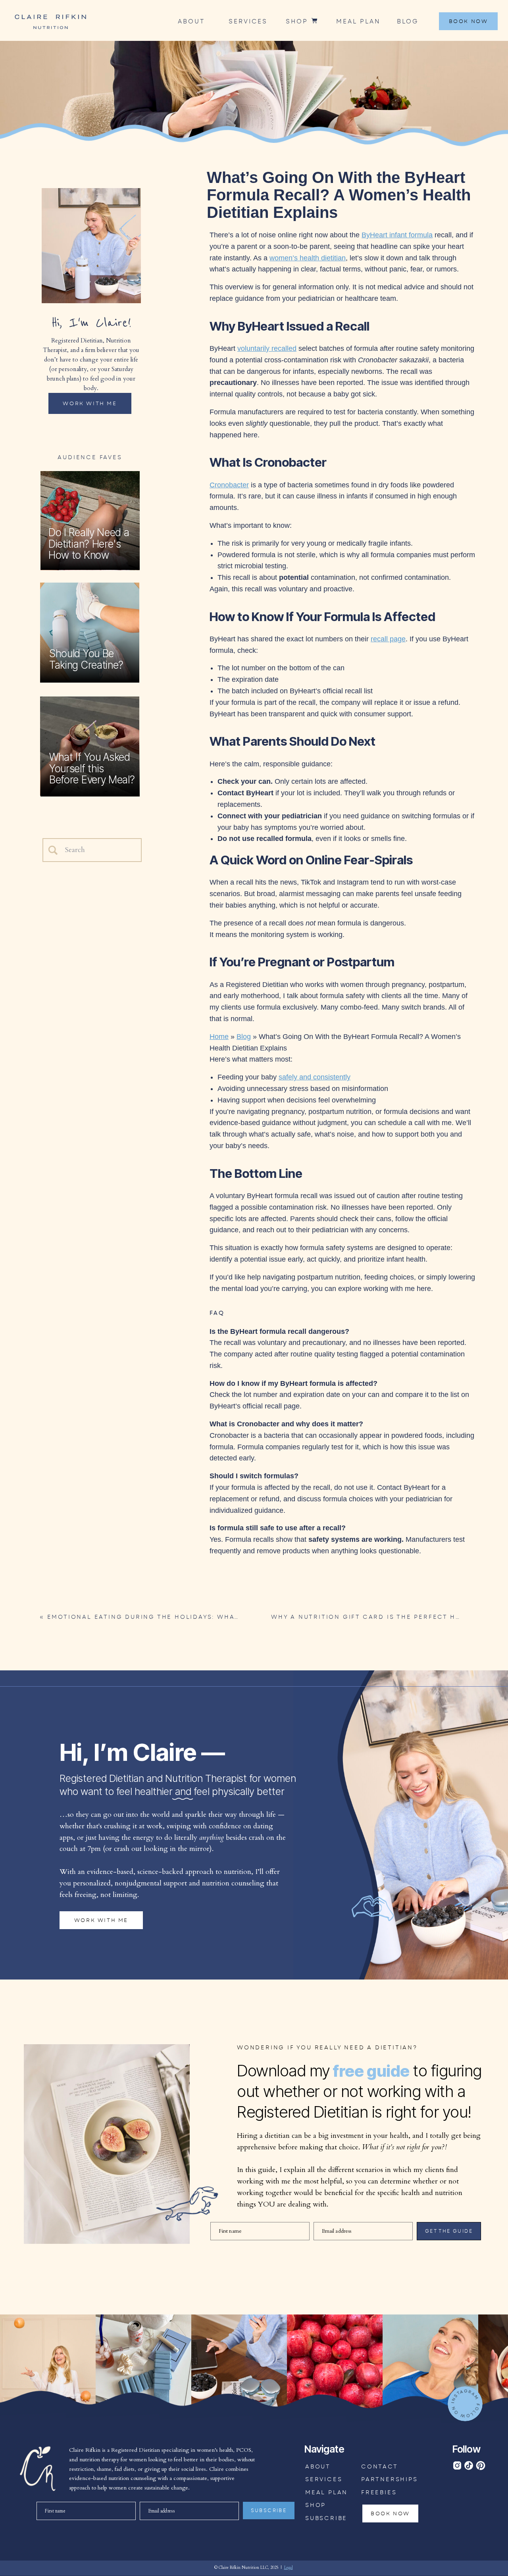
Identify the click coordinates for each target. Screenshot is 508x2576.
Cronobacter (229, 485)
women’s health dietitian (308, 258)
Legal (289, 2568)
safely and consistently (315, 1077)
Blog (244, 1037)
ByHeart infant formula (397, 235)
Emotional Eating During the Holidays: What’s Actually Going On (188, 1617)
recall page (388, 639)
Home (219, 1037)
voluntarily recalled (267, 348)
